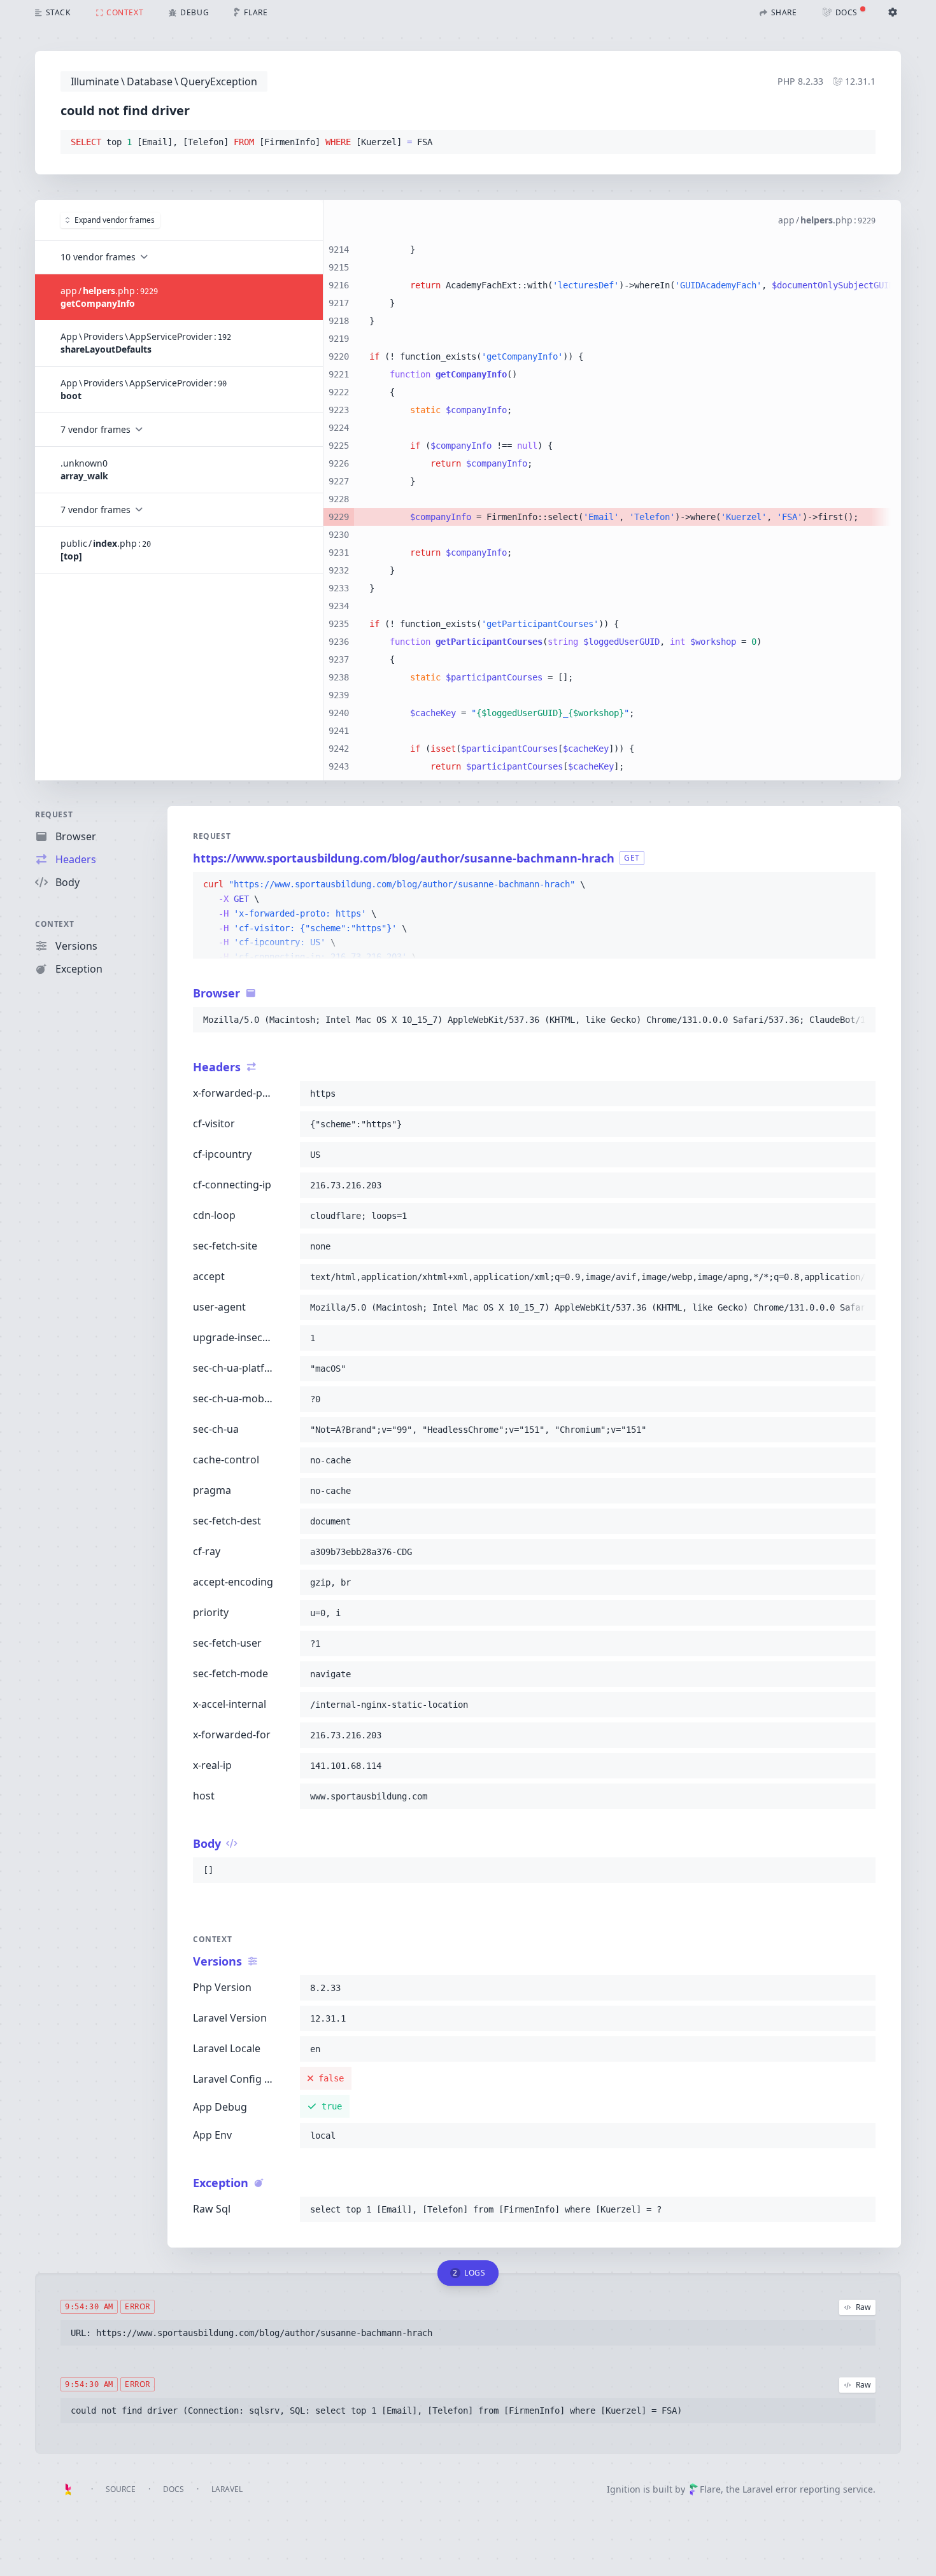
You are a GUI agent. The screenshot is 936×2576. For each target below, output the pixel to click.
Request (54, 814)
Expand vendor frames (115, 220)
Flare (710, 2489)
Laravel (227, 2489)
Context (54, 924)
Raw (863, 2307)
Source (121, 2489)
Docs (174, 2489)
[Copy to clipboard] (860, 143)
